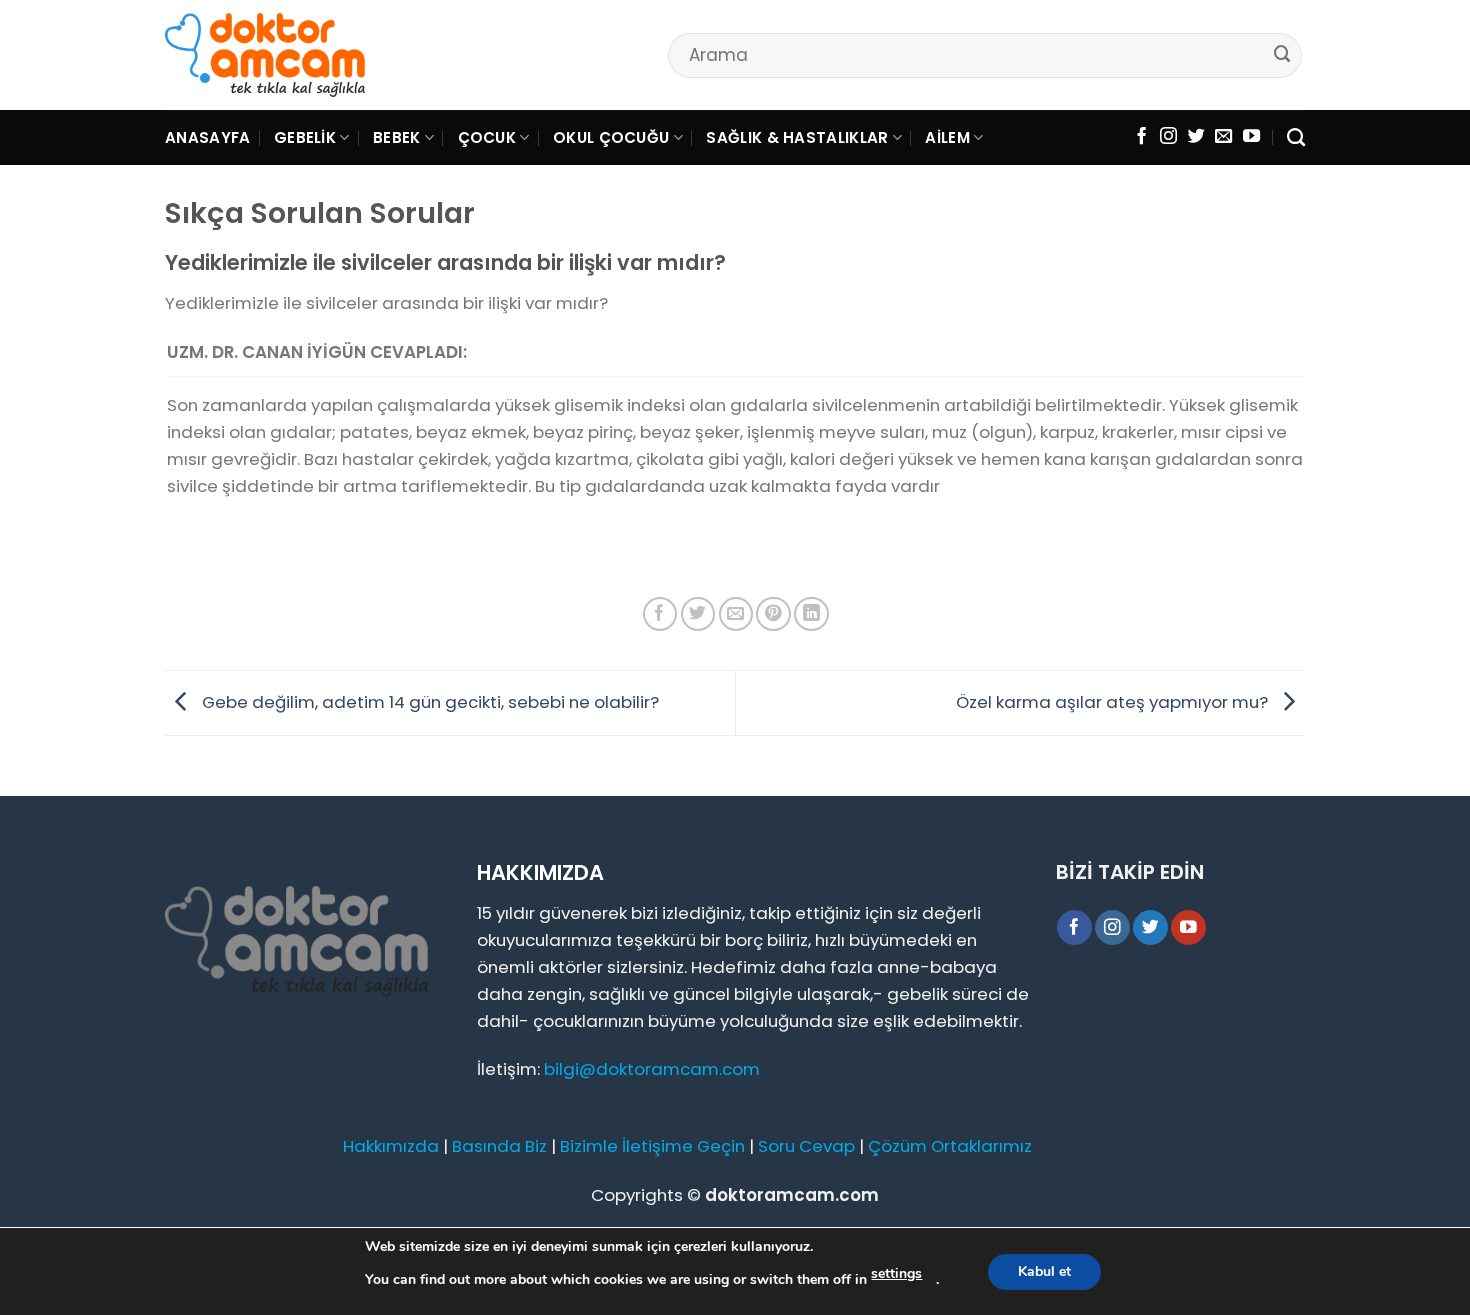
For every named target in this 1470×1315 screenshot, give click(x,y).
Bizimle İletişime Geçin (652, 1146)
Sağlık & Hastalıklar (797, 137)
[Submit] (1283, 54)
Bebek (397, 137)
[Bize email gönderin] (1223, 137)
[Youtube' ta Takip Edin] (1251, 137)
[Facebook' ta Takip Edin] (1141, 137)
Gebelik (305, 137)
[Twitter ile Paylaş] (698, 614)
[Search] (1296, 138)
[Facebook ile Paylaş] (660, 614)
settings (896, 1273)
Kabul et (1044, 1271)
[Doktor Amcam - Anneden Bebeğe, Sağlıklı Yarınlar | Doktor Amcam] (265, 55)
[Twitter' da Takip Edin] (1196, 137)
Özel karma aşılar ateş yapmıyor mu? (1114, 702)
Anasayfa (207, 137)
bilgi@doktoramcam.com (652, 1069)
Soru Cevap (806, 1146)
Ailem (947, 137)
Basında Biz (499, 1146)
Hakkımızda (391, 1146)
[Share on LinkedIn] (811, 614)
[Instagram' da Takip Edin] (1168, 137)
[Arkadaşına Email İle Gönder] (736, 614)
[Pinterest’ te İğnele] (773, 614)
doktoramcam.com (792, 1195)
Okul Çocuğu (611, 137)
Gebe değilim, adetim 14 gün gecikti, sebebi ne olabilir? (428, 702)
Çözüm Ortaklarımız (950, 1146)
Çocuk (487, 137)
